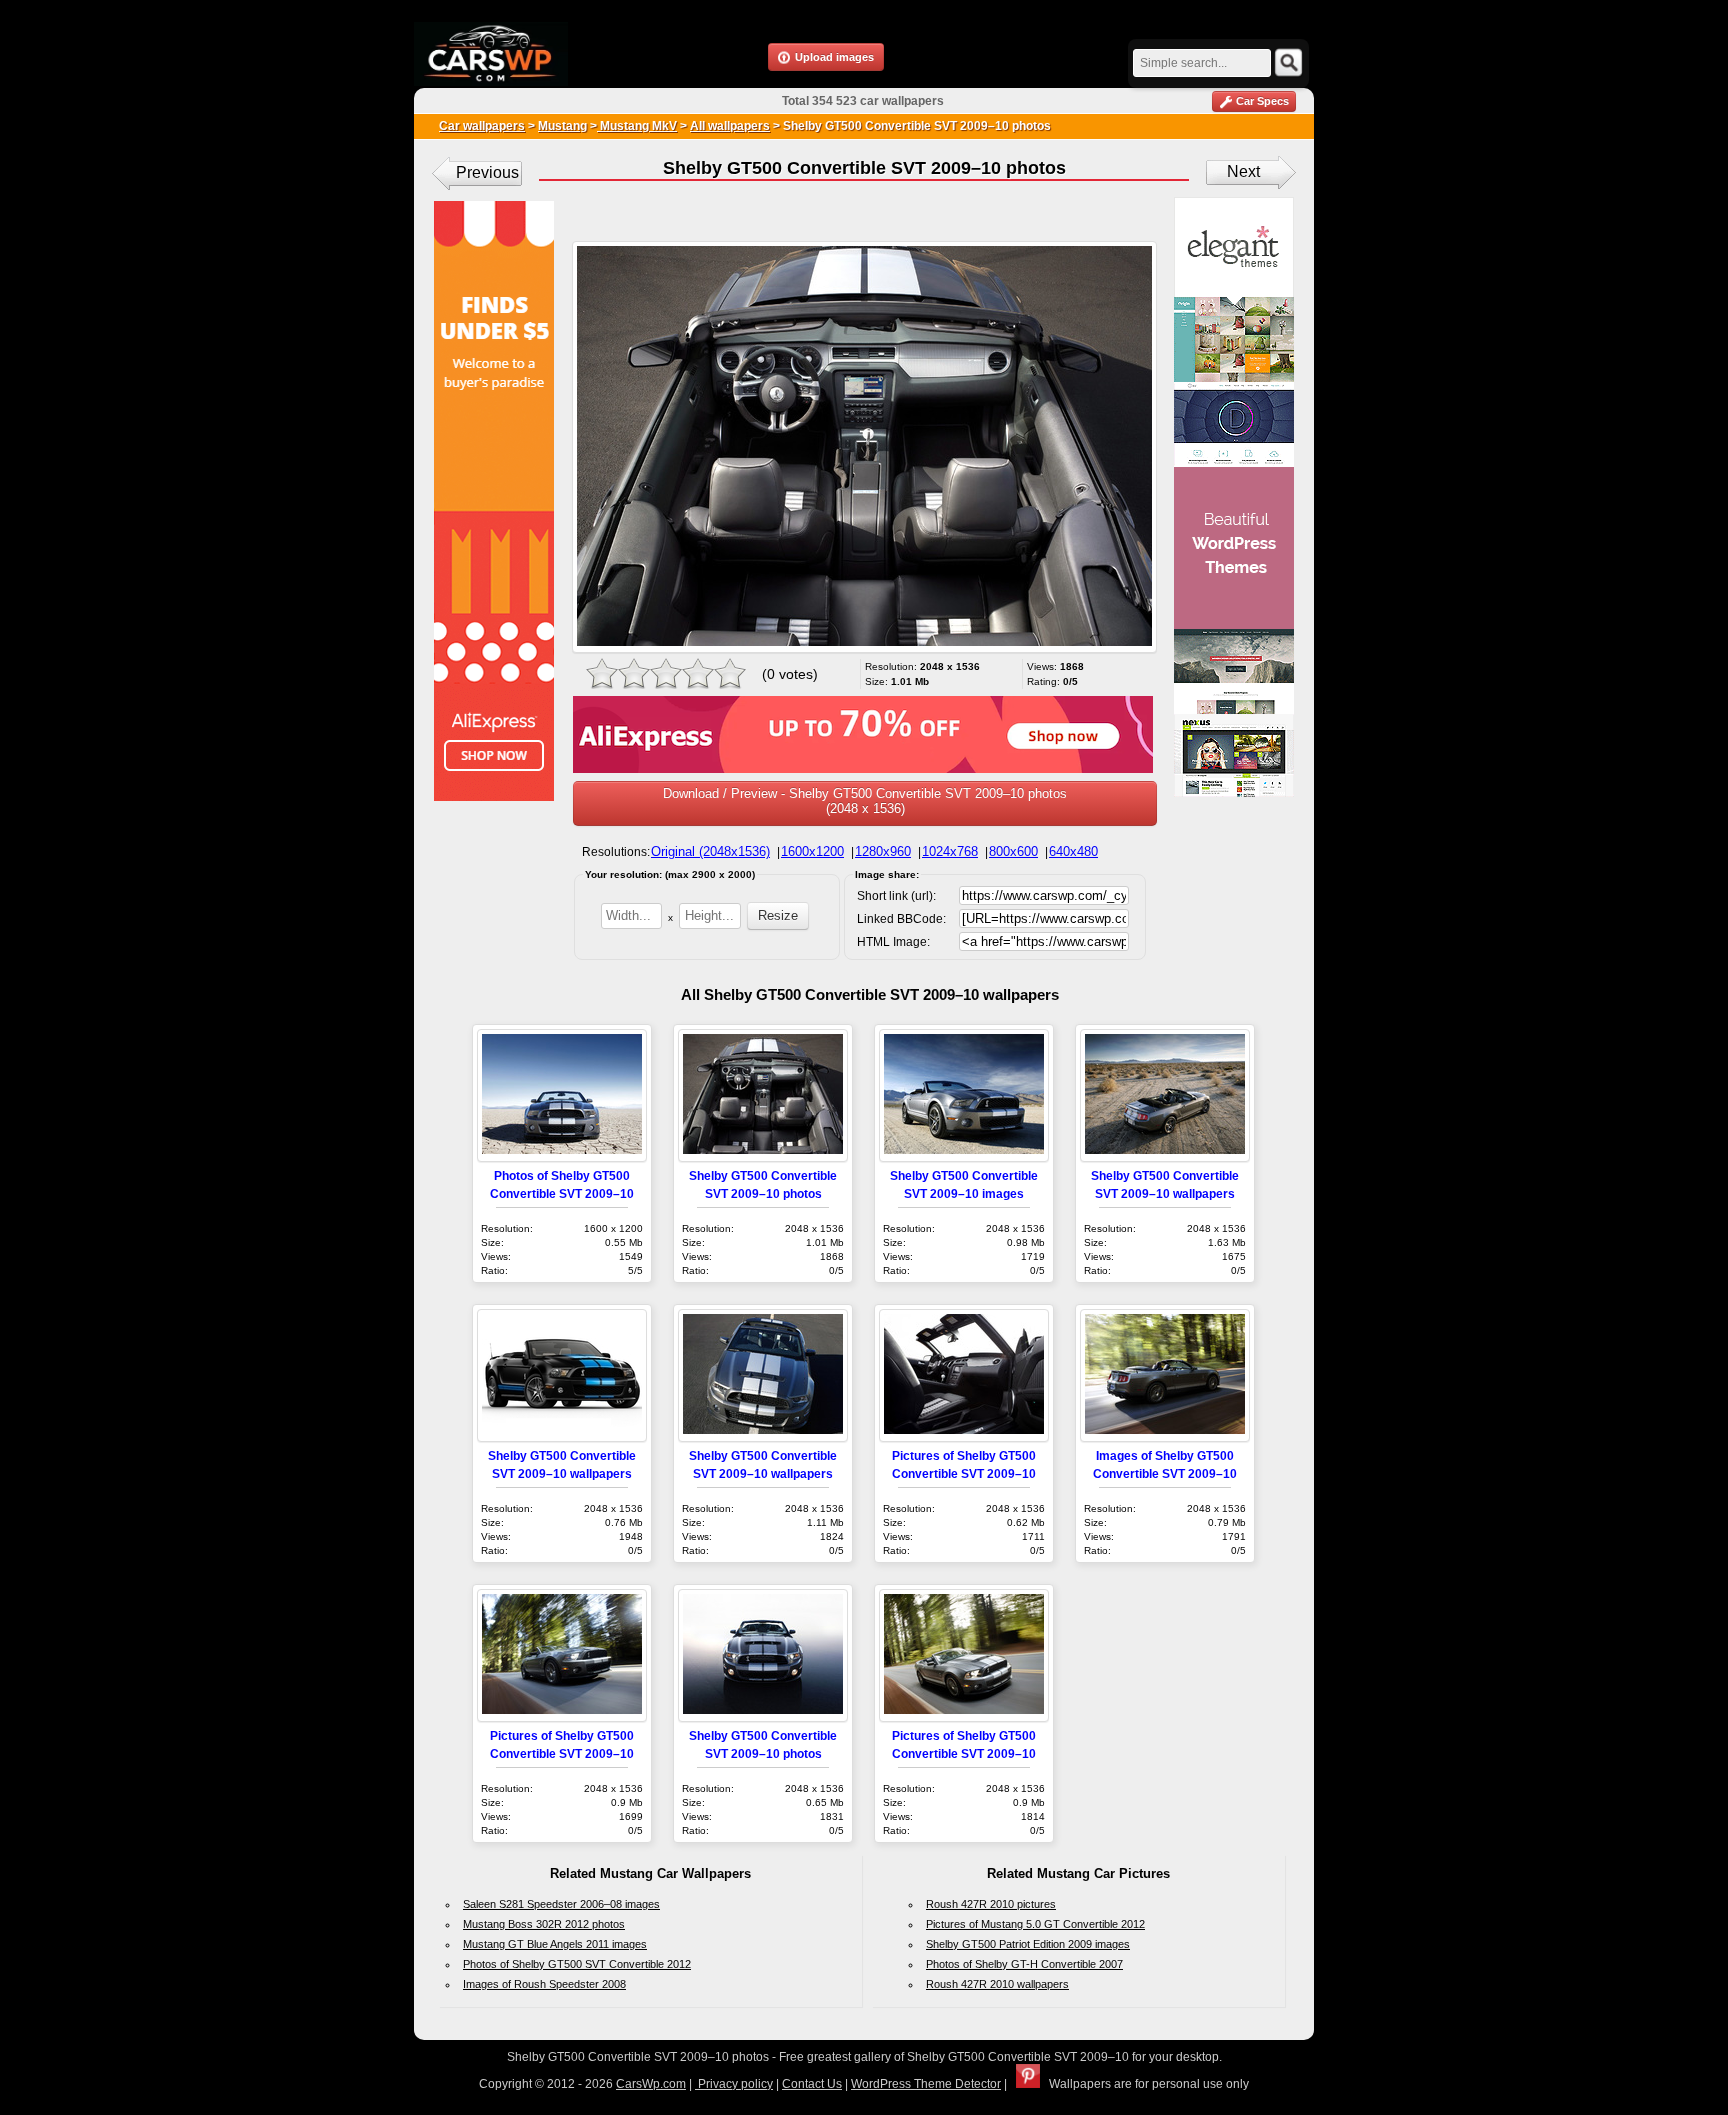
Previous (487, 172)
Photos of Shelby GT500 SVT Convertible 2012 (577, 1964)
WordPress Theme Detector (926, 2084)
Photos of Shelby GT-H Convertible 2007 (1024, 1964)
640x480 (1073, 851)
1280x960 (883, 851)
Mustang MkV (637, 126)
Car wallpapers (482, 126)
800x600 (1013, 851)
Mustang (562, 126)
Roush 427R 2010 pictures (991, 1904)
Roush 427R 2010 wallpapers (997, 1984)
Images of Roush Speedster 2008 (544, 1984)
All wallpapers (730, 126)
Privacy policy (734, 2084)
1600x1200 (812, 851)
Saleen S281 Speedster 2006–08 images (561, 1904)
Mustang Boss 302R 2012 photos (544, 1924)
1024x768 (950, 851)
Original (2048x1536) (710, 851)
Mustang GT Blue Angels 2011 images (555, 1944)
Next (1243, 171)
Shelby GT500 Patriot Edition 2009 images (1028, 1944)
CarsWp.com (651, 2084)
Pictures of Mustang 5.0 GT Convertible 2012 (1035, 1924)
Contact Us (812, 2084)
